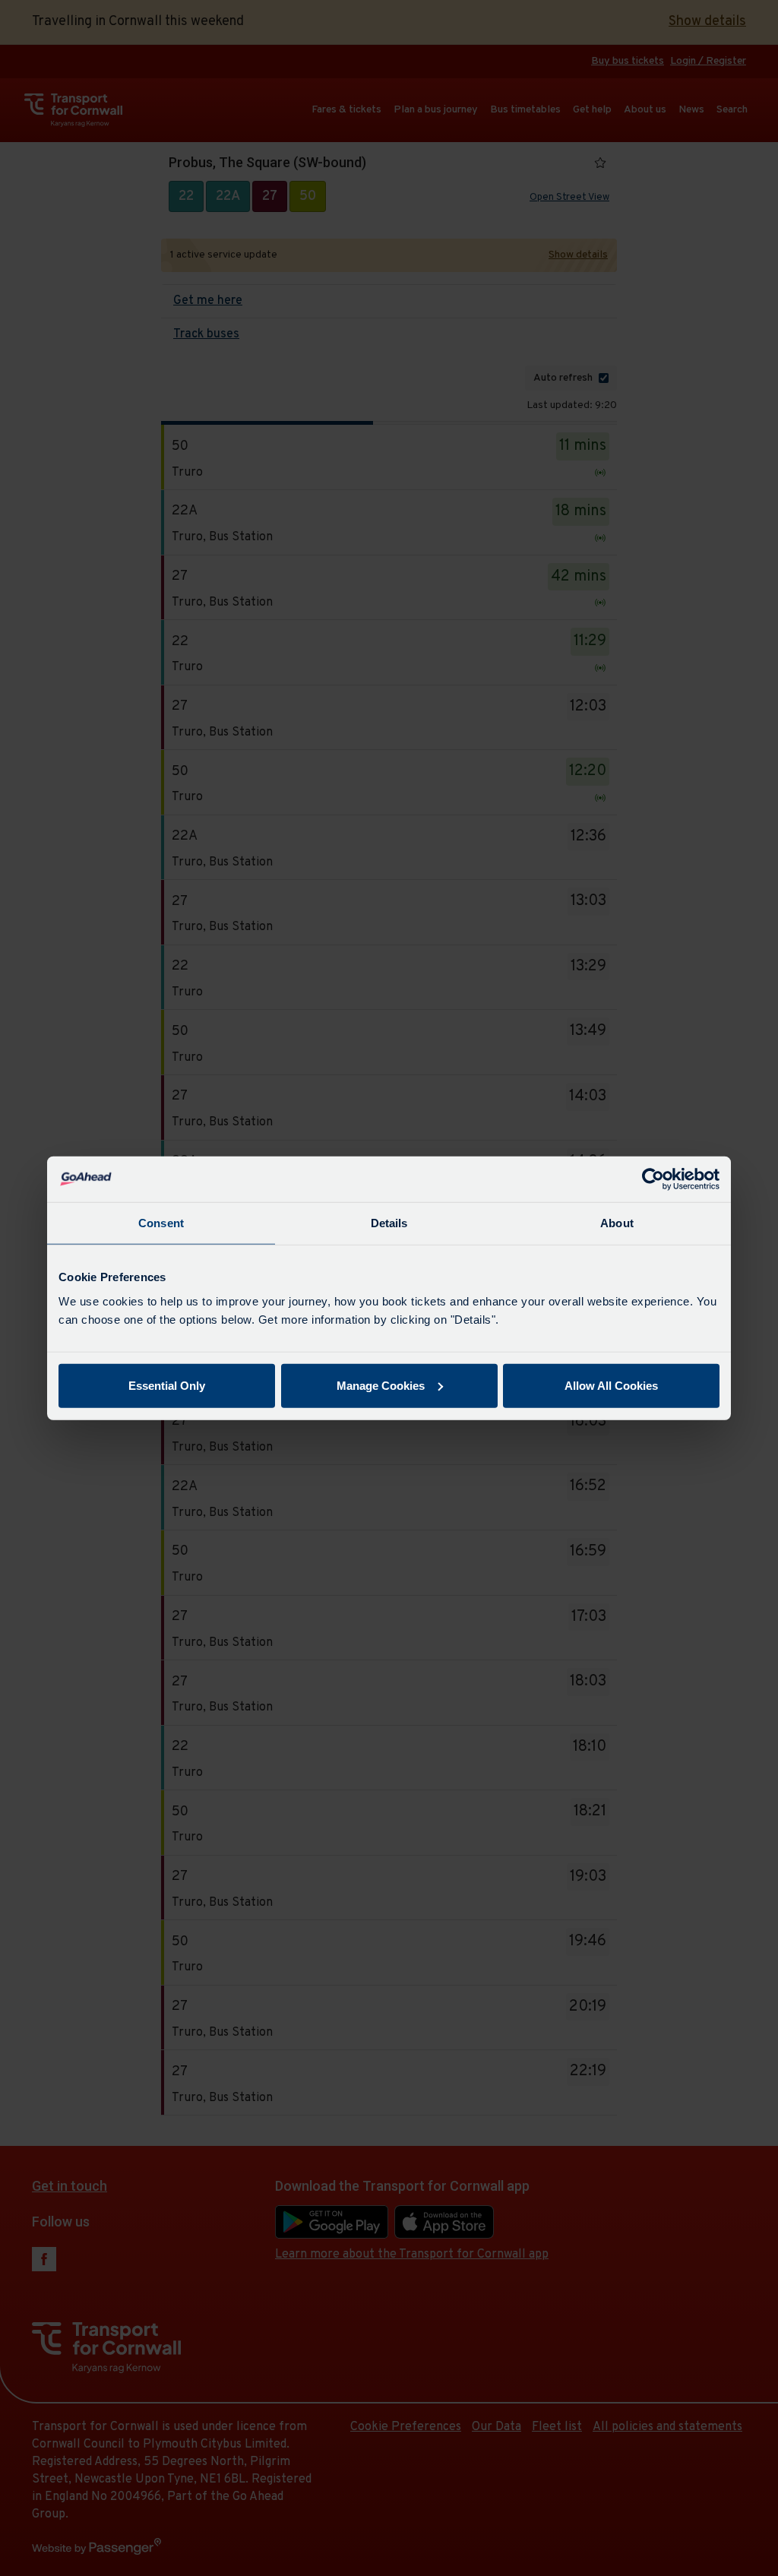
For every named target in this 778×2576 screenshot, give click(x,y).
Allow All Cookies (611, 1385)
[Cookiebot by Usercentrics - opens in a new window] (653, 1179)
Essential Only (167, 1385)
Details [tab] (389, 1223)
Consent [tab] (161, 1223)
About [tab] (617, 1223)
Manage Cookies (381, 1385)
